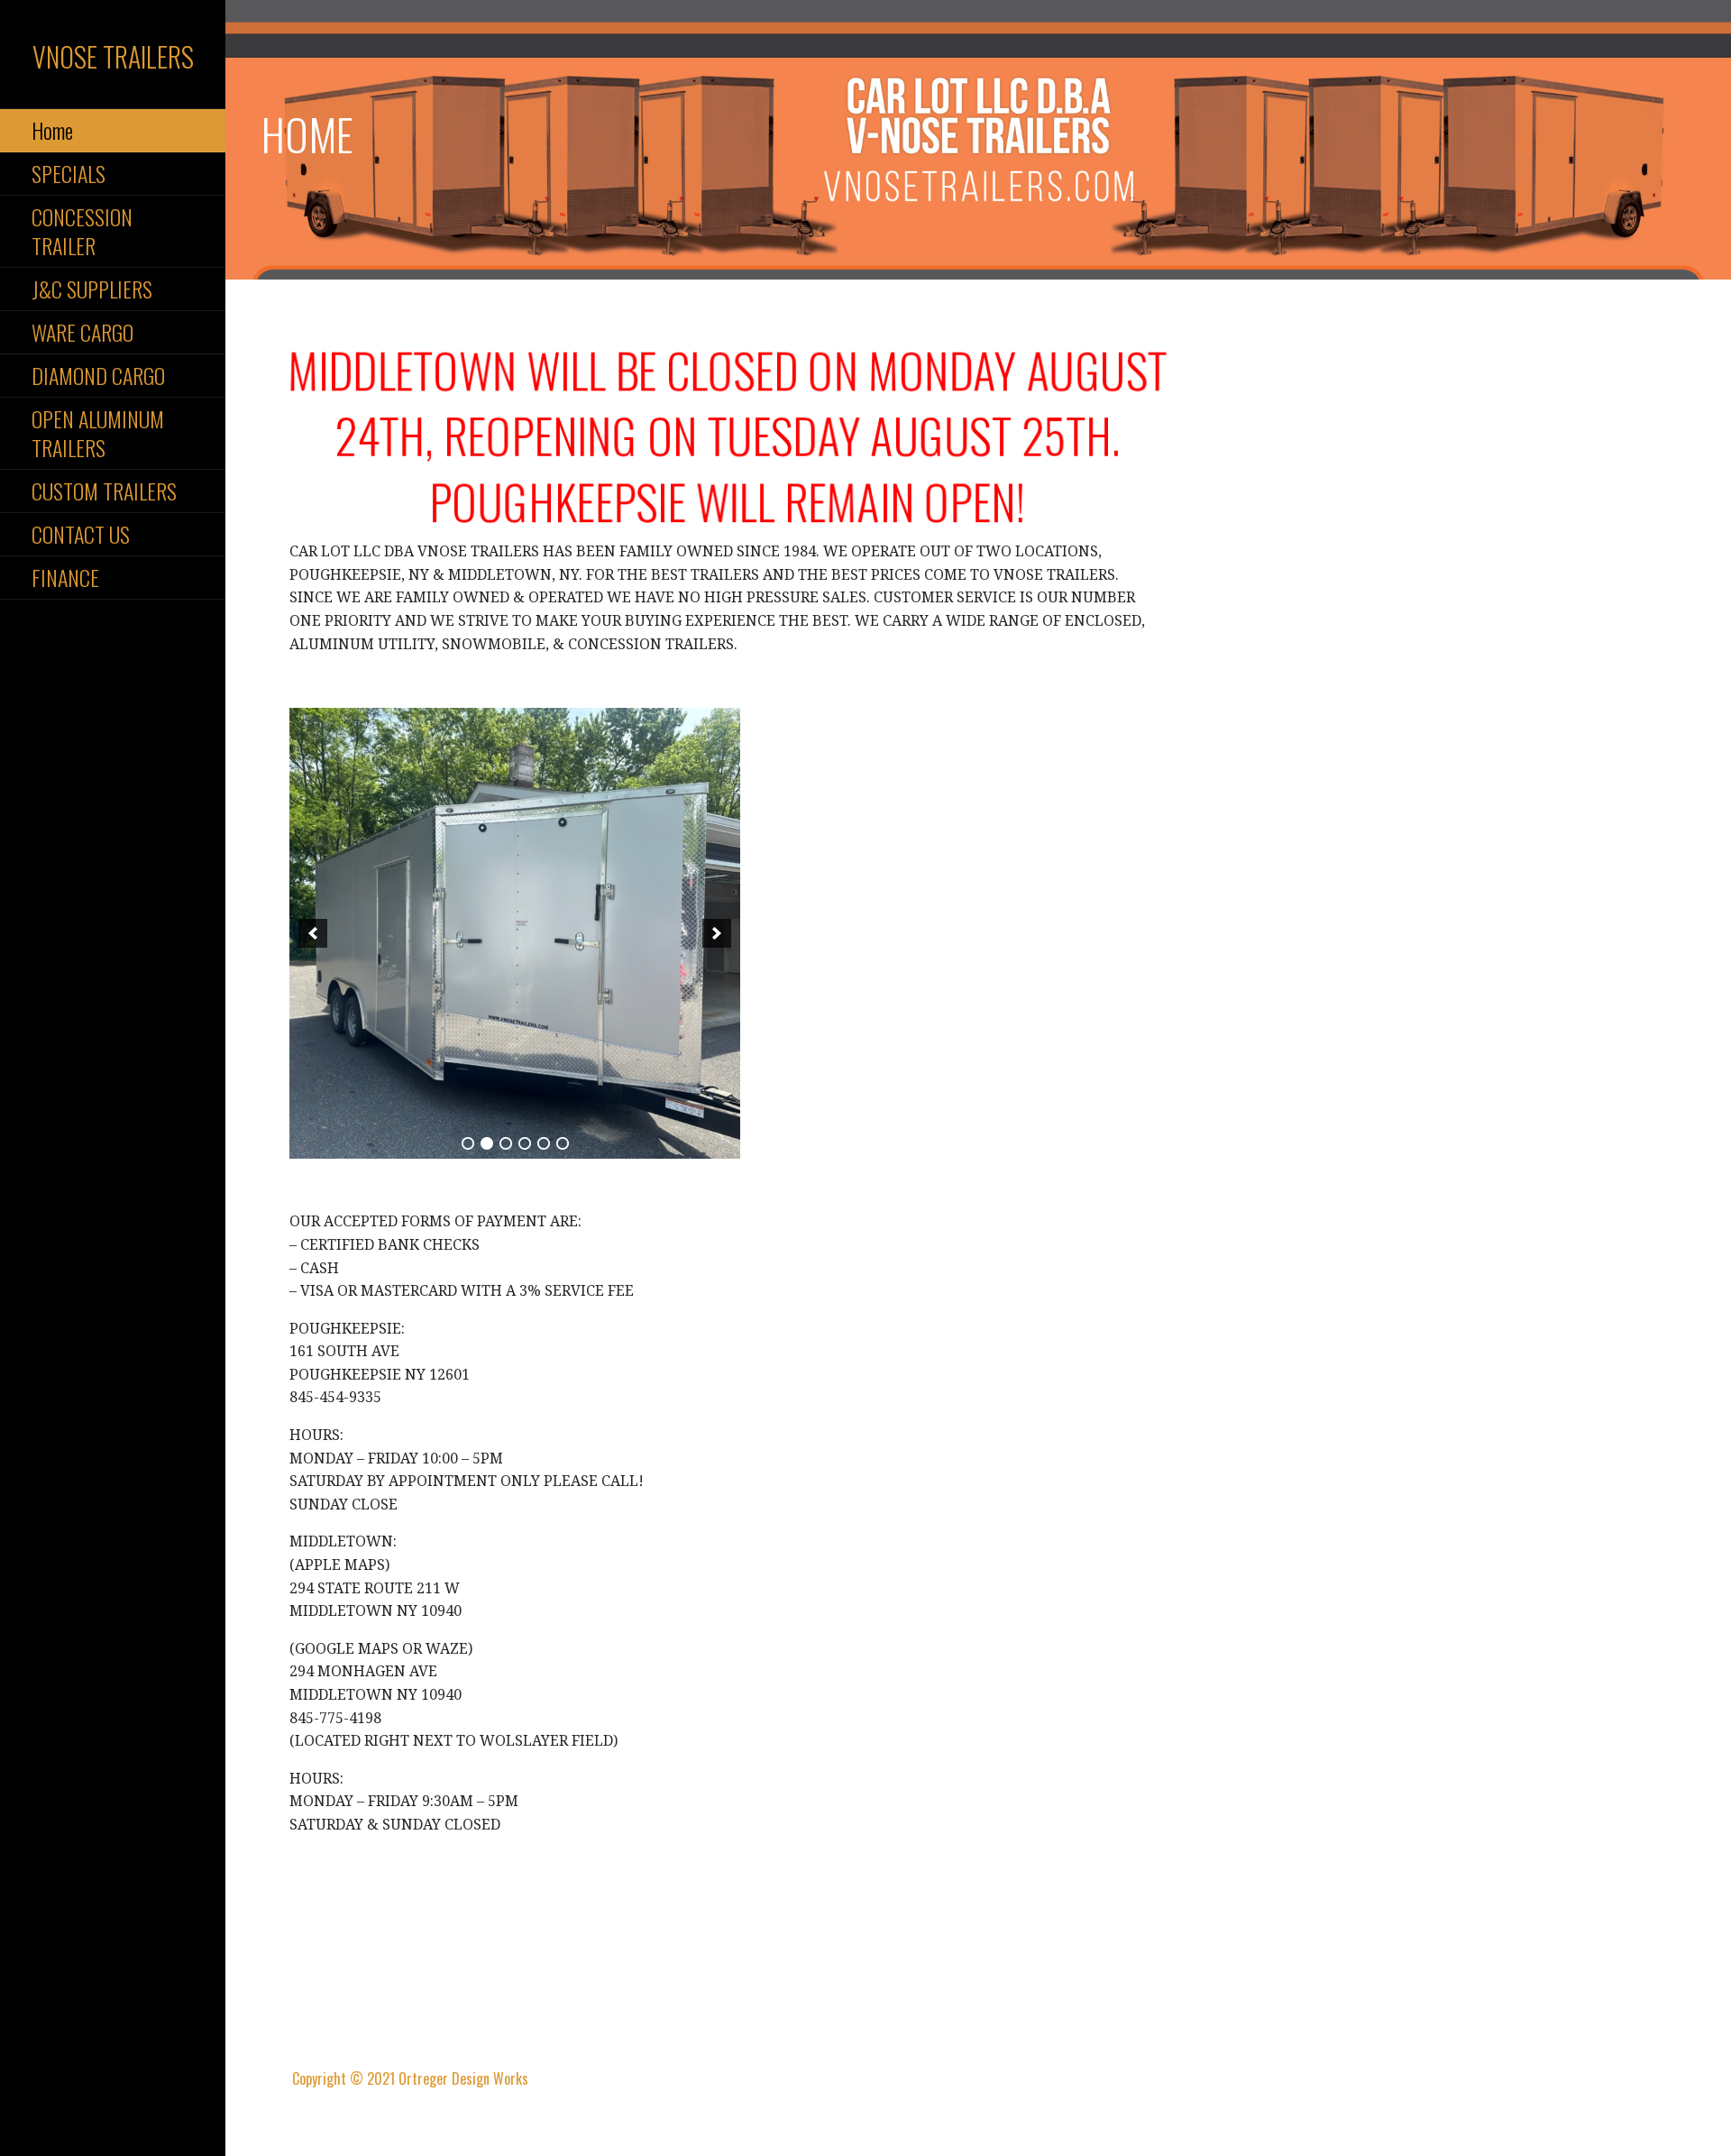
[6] (563, 1143)
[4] (525, 1143)
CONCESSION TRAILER (82, 230)
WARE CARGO (82, 332)
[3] (506, 1143)
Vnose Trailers (113, 56)
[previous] (313, 933)
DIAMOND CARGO (98, 375)
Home (52, 130)
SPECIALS (69, 173)
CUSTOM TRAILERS (104, 491)
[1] (468, 1143)
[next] (717, 933)
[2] (487, 1143)
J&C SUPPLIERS (92, 289)
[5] (544, 1143)
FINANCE (65, 577)
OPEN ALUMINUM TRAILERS (98, 432)
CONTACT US (81, 534)
